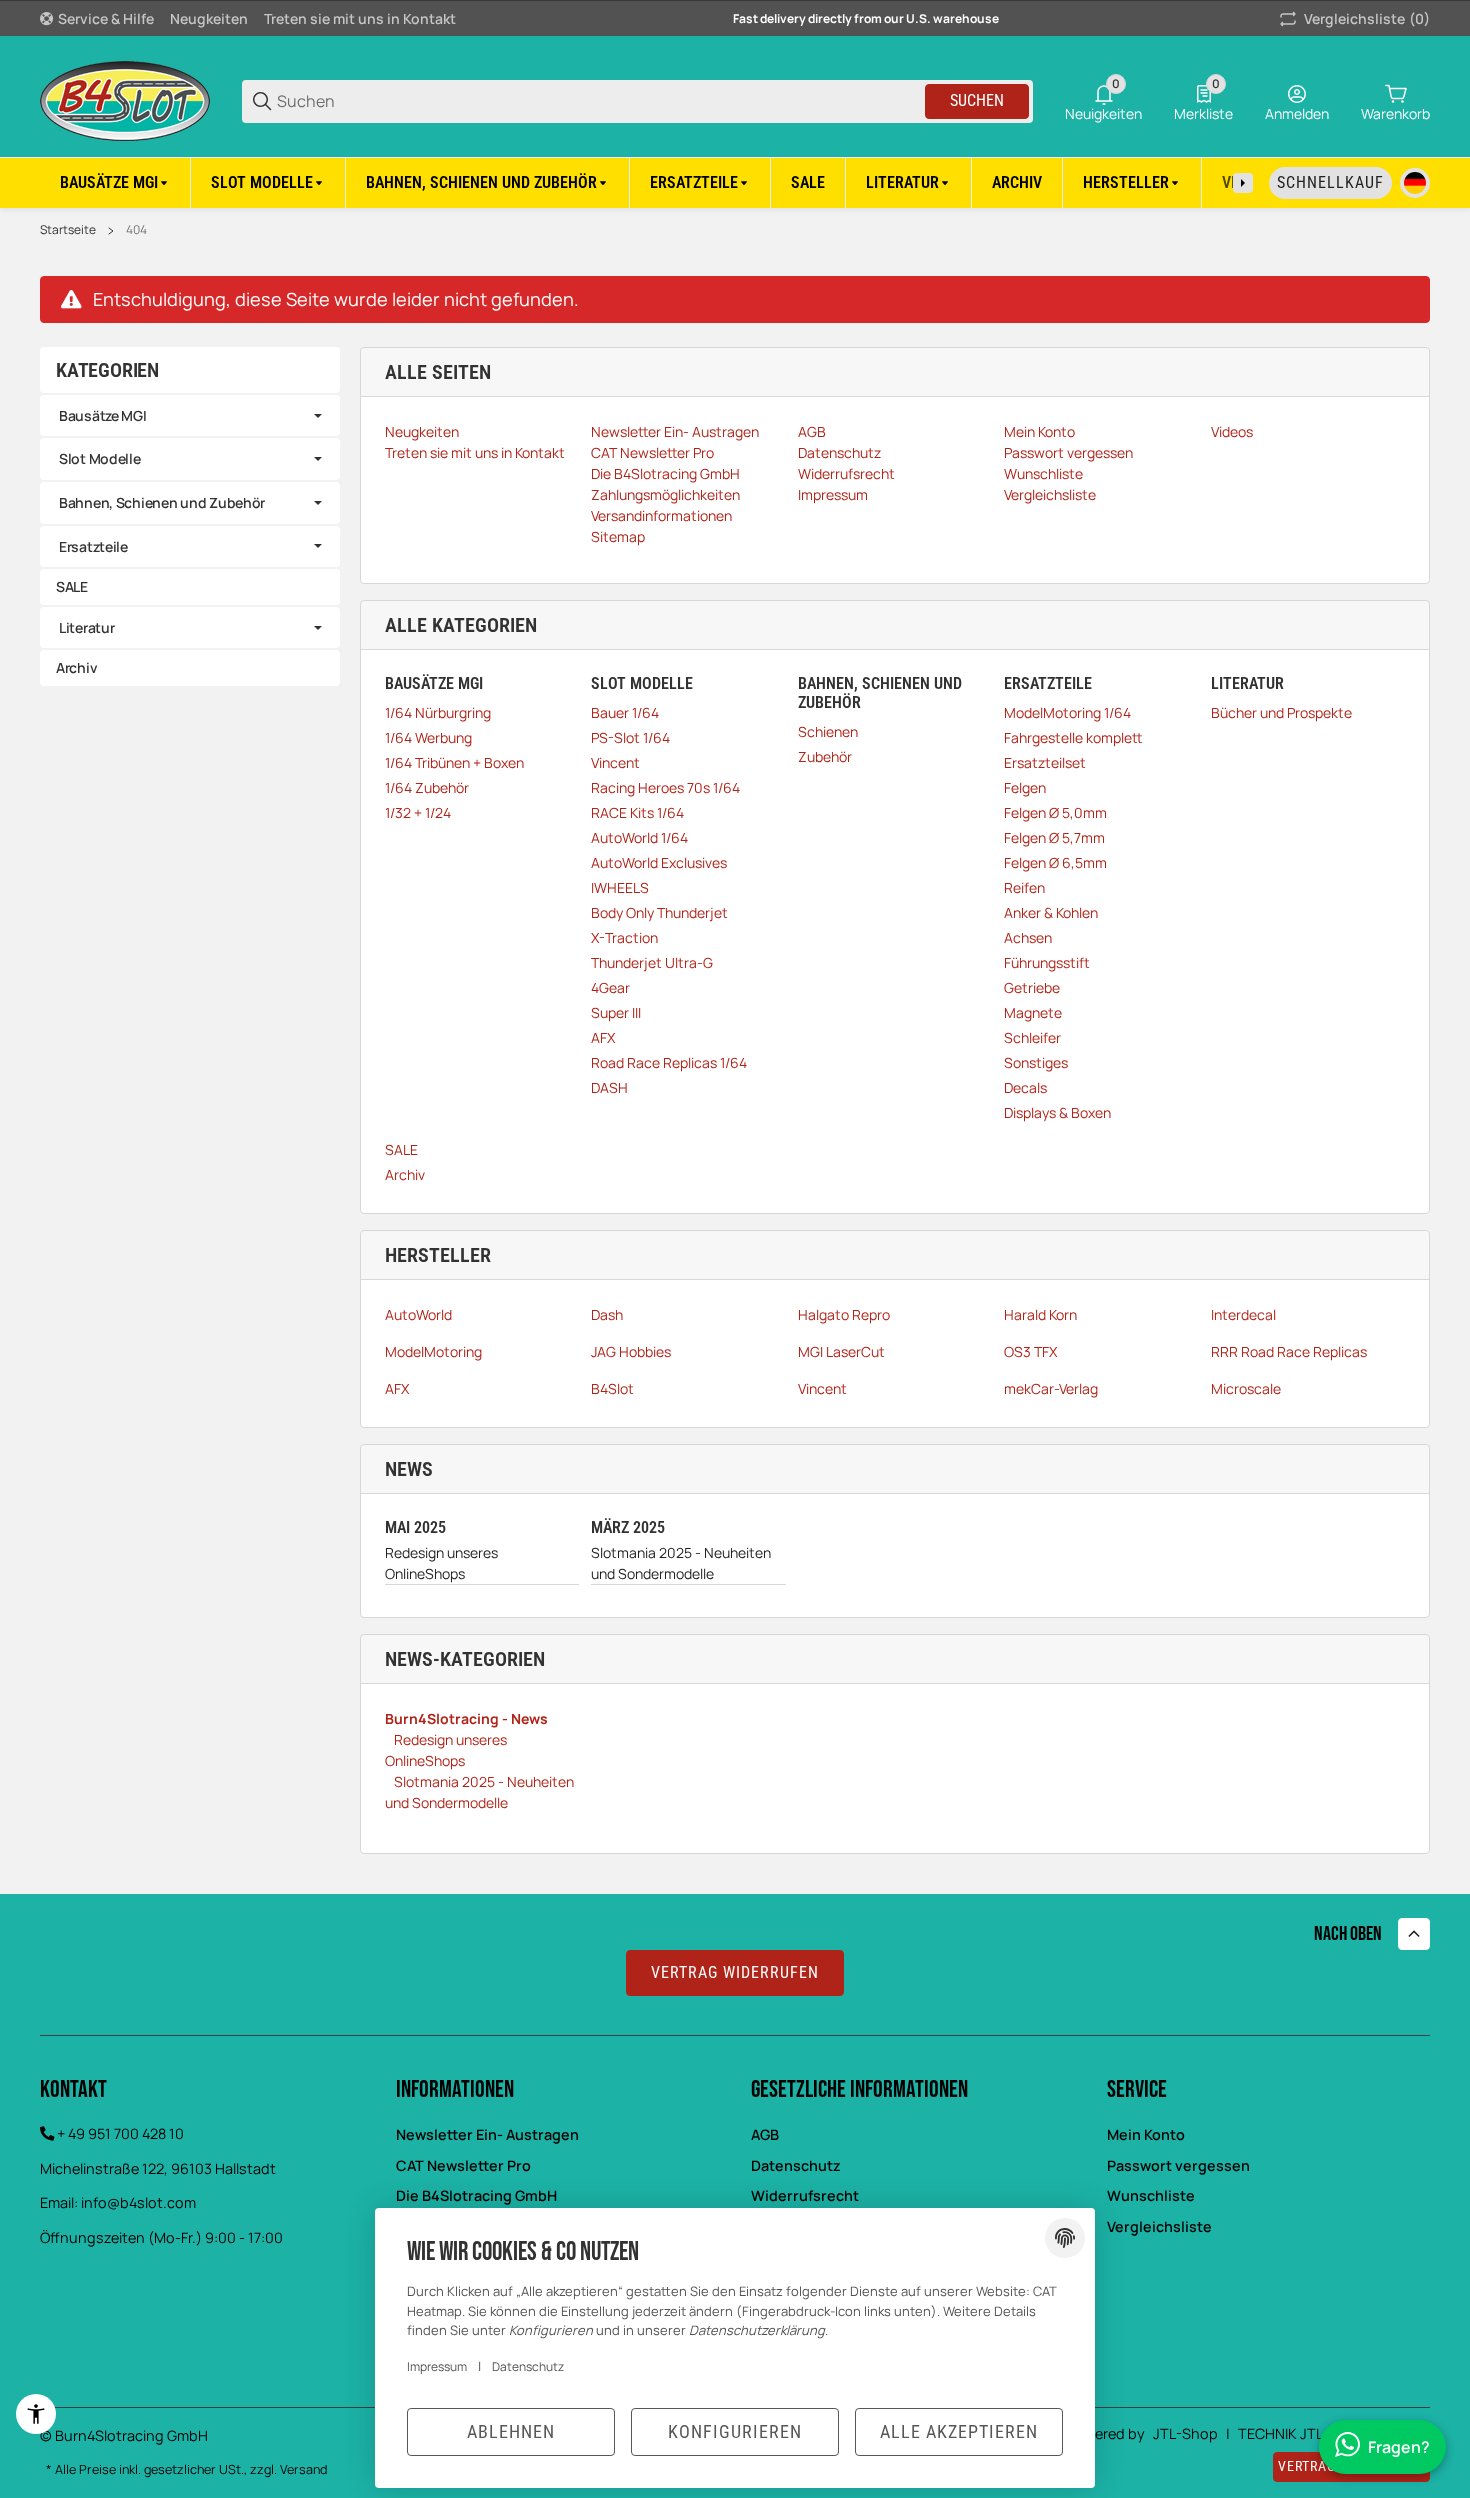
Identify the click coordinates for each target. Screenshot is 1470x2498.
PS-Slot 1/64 (630, 737)
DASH (609, 1087)
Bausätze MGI (103, 415)
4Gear (610, 987)
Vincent (615, 762)
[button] (1132, 183)
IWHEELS (620, 887)
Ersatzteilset (1045, 762)
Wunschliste (1151, 2195)
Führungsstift (1047, 962)
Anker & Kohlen (1051, 912)
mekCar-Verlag (1051, 1388)
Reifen (1024, 887)
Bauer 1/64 (625, 712)
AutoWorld (418, 1314)
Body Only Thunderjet (659, 912)
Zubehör (825, 756)
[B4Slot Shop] (125, 99)
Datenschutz (796, 2165)
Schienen (828, 731)
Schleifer (1032, 1037)
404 (136, 230)
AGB (765, 2134)
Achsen (1028, 937)
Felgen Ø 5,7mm (1054, 837)
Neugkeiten (209, 18)
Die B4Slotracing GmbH (476, 2195)
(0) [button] (1367, 18)
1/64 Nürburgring (438, 712)
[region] (735, 182)
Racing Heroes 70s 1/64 (665, 787)
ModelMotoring (433, 1351)
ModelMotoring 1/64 (1067, 712)
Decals (1025, 1087)
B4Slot (612, 1388)
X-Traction (624, 937)
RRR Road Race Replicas (1289, 1351)
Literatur (86, 627)
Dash (607, 1314)
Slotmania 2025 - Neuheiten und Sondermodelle (681, 1563)
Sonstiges (1036, 1062)
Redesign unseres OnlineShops (441, 1563)
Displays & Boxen (1057, 1112)
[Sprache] (1415, 183)
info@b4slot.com (138, 2202)
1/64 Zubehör (427, 787)
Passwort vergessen (1178, 2165)
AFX (603, 1037)
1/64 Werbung (428, 737)
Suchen (977, 100)
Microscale (1246, 1388)
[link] (190, 416)
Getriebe (1032, 987)
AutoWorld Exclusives (659, 862)
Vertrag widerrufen (735, 1972)
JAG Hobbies (631, 1351)
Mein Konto (1146, 2134)
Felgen (1025, 787)
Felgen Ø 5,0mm (1055, 812)
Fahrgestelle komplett (1073, 737)
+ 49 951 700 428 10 (120, 2133)
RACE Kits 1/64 (637, 812)
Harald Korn (1040, 1314)
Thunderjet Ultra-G (652, 962)
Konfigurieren (735, 2431)
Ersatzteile (93, 546)
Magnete (1033, 1012)
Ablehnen (511, 2431)
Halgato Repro (844, 1314)
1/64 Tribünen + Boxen (454, 762)
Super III (616, 1012)
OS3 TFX (1030, 1351)
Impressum (437, 2366)
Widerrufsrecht (805, 2195)
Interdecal (1243, 1314)
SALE (401, 1149)
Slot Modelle (100, 458)
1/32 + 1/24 (418, 812)
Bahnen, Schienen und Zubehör (162, 502)
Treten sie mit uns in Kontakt (360, 18)
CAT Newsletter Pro (463, 2165)
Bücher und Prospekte (1281, 712)
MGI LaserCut (841, 1351)
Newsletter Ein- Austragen (487, 2134)
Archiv (405, 1174)
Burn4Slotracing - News (466, 1718)
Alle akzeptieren (959, 2431)
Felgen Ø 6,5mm (1055, 862)
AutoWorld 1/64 (639, 837)
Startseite (68, 230)
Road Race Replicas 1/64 (669, 1062)
